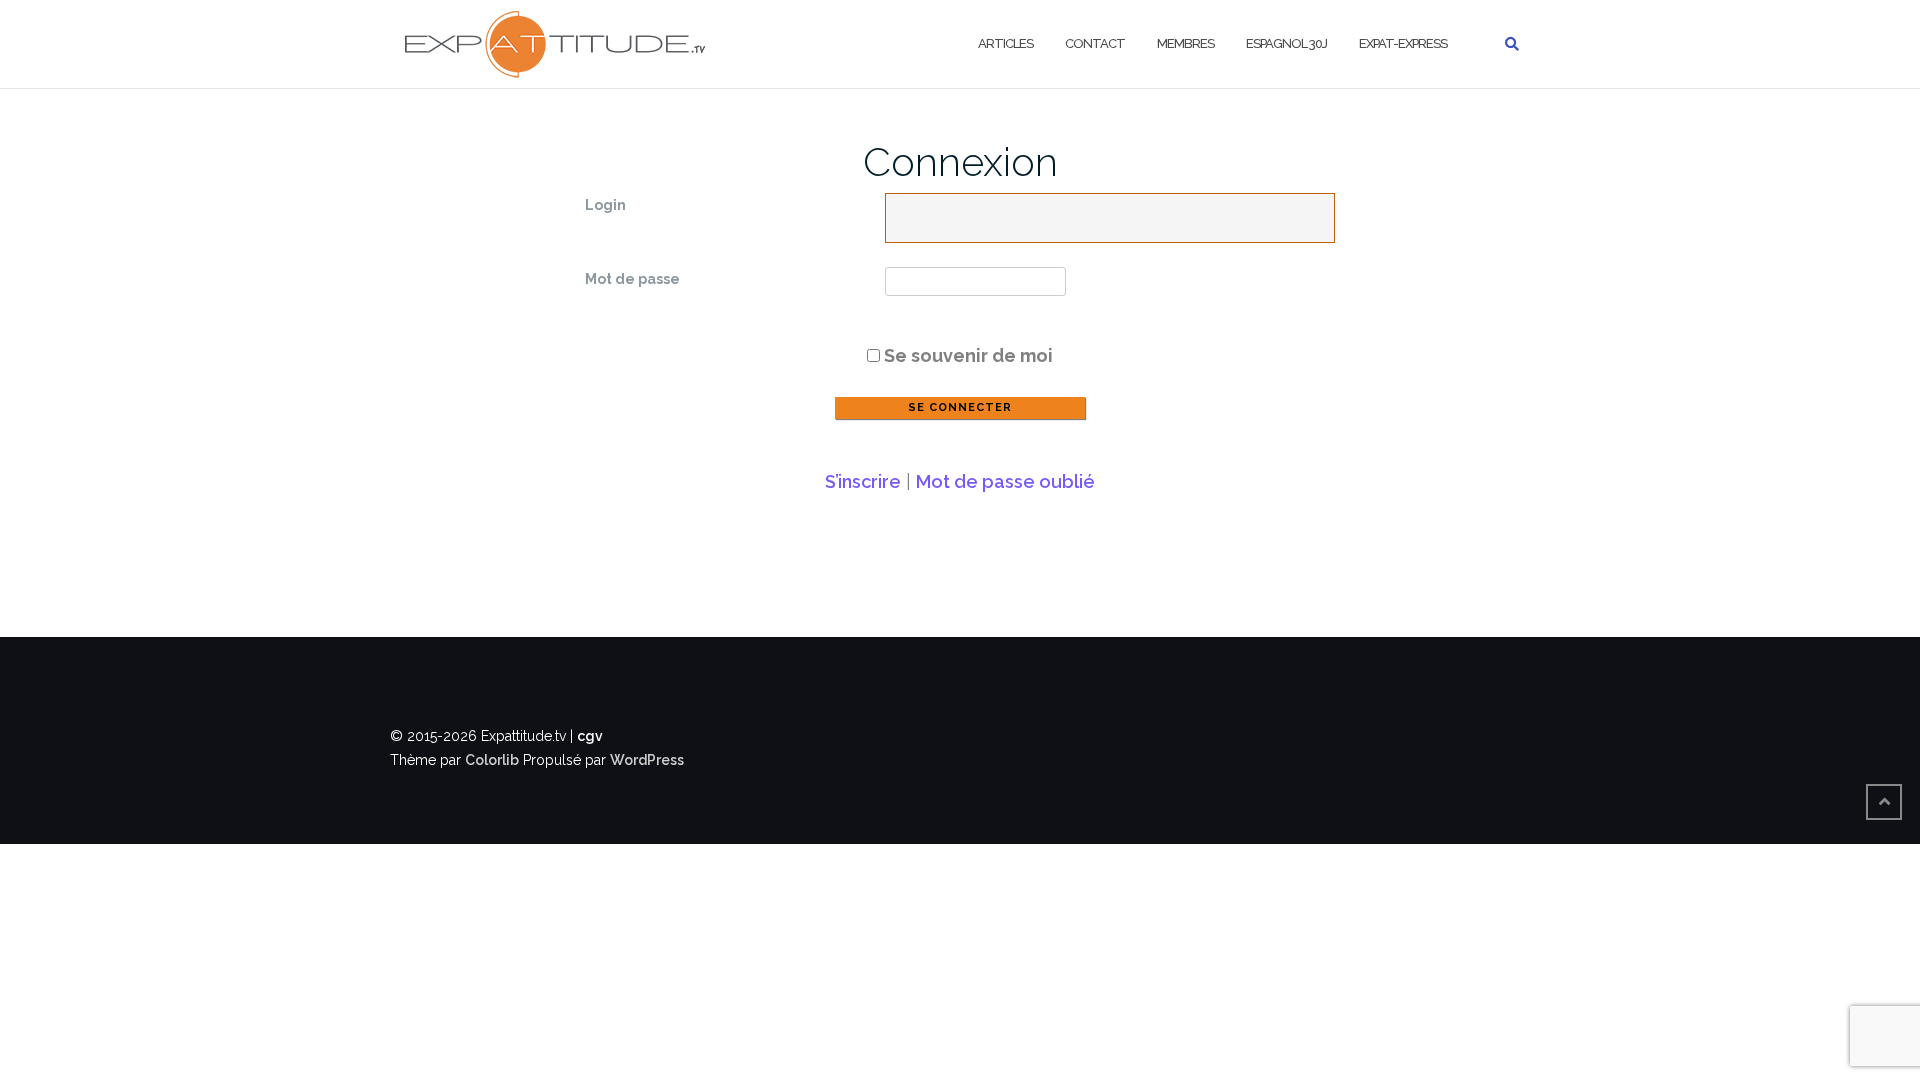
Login (605, 205)
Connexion (960, 161)
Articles (1005, 43)
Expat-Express (1403, 43)
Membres (1185, 43)
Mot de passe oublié (1005, 481)
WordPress (647, 760)
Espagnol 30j (1286, 43)
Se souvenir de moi (966, 355)
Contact (1095, 43)
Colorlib (492, 760)
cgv (590, 736)
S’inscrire (863, 481)
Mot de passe (632, 279)
